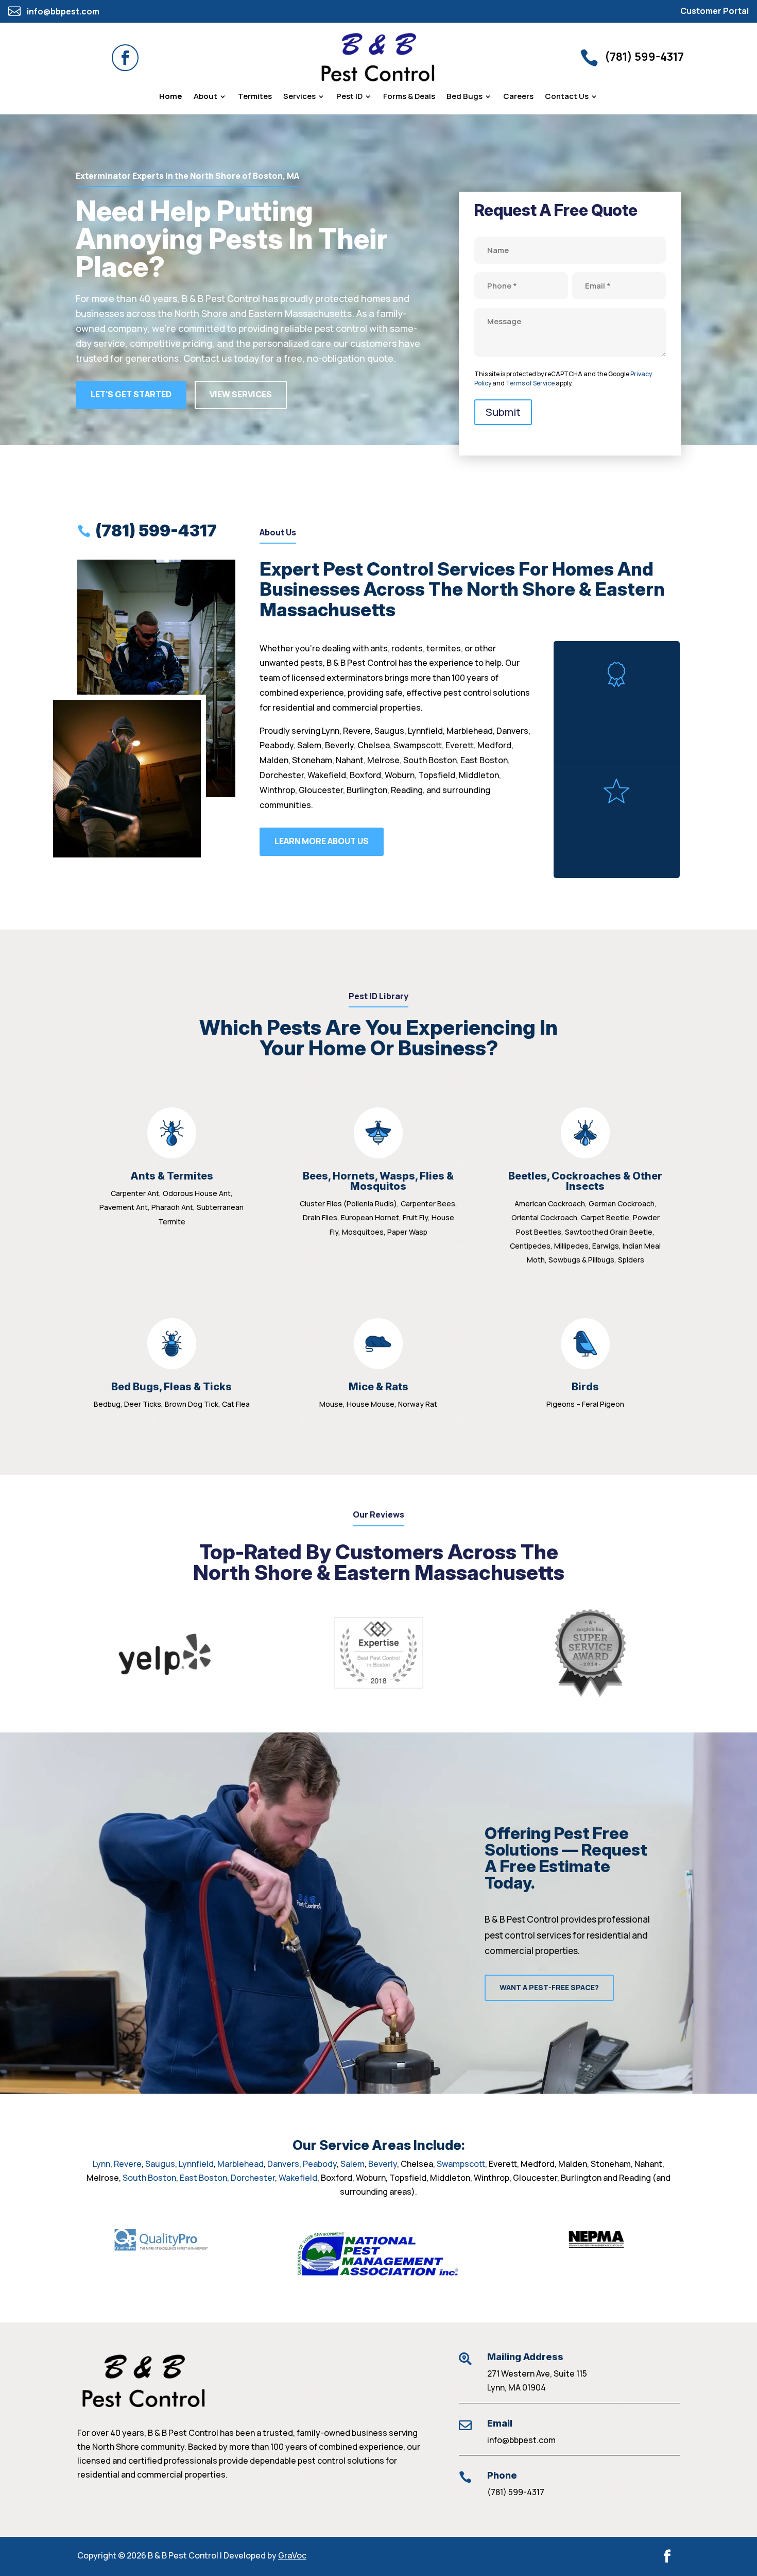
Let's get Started (131, 394)
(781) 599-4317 (516, 2492)
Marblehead (240, 2164)
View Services (241, 394)
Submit (503, 412)
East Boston (203, 2178)
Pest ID (349, 97)
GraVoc (292, 2555)
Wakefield (298, 2178)
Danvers (283, 2164)
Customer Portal (715, 11)
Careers (518, 97)
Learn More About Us (322, 841)
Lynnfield (196, 2164)
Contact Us (567, 97)
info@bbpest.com (521, 2440)
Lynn (101, 2164)
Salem (352, 2164)
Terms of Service (530, 383)
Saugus (160, 2164)
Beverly (383, 2164)
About (205, 97)
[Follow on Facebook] (125, 58)
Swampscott (461, 2164)
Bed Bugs (464, 97)
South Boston (149, 2178)
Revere (128, 2164)
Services (299, 97)
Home (171, 97)
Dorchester (253, 2178)
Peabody (320, 2164)
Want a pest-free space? (549, 1987)
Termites (255, 97)
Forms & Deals (409, 97)
